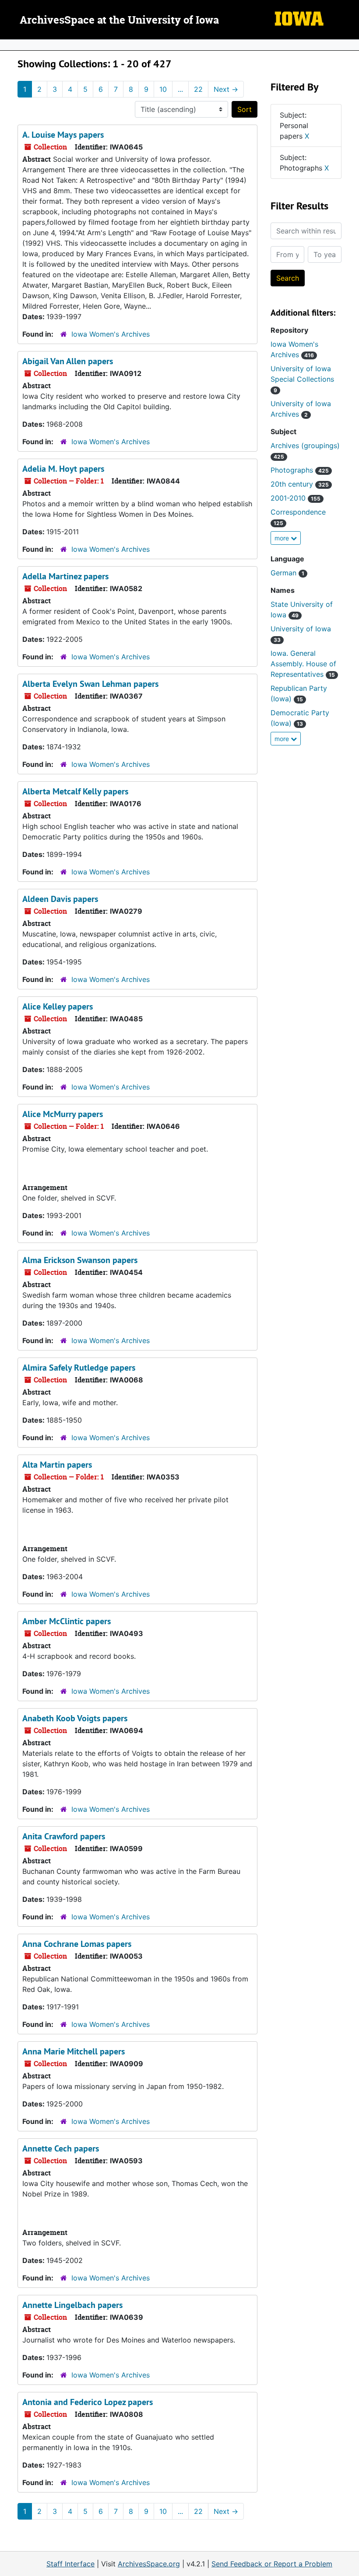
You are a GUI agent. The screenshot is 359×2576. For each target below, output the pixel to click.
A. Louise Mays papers (63, 135)
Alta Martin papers (57, 1465)
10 (163, 89)
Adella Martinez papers (65, 576)
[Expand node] (350, 45)
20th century (300, 484)
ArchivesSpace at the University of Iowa (119, 21)
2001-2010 (296, 498)
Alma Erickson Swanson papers (80, 1260)
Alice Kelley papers (58, 1006)
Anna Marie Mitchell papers (74, 2051)
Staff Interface (70, 2564)
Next (226, 89)
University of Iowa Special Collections (302, 379)
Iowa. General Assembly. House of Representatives (303, 664)
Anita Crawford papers (64, 1836)
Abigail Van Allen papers (68, 361)
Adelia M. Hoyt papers (63, 469)
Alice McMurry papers (63, 1114)
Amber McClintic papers (67, 1621)
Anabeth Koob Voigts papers (75, 1718)
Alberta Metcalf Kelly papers (75, 791)
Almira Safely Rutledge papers (79, 1368)
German (287, 573)
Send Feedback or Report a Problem (272, 2564)
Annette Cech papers (61, 2148)
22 (198, 89)
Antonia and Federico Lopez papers (88, 2402)
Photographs (300, 470)
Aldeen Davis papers (60, 899)
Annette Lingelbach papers (72, 2305)
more (283, 538)
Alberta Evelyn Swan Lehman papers (90, 684)
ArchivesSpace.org (149, 2564)
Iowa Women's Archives (111, 334)
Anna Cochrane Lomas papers (77, 1944)
